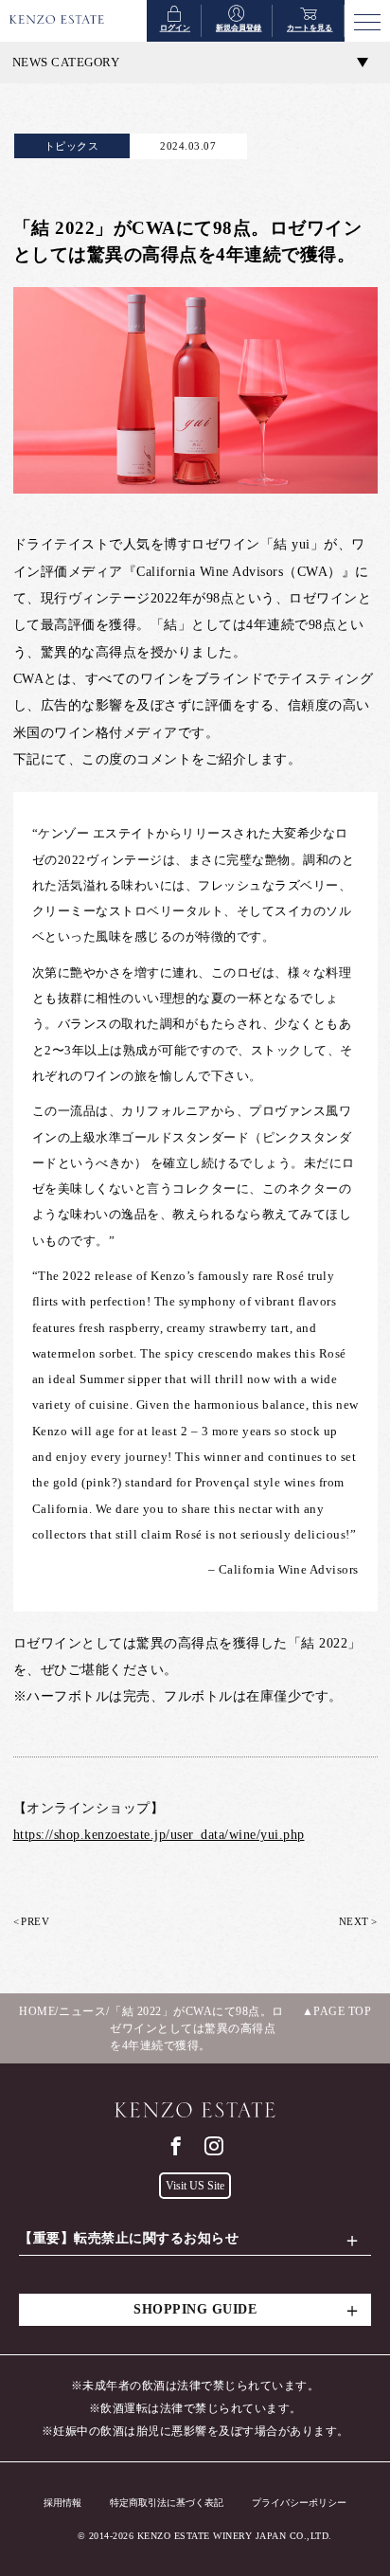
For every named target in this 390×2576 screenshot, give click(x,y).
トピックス (72, 146)
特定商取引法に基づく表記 (167, 2503)
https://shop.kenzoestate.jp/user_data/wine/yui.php (159, 1835)
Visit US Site (195, 2186)
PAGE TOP (342, 2011)
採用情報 (62, 2503)
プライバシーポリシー (299, 2503)
